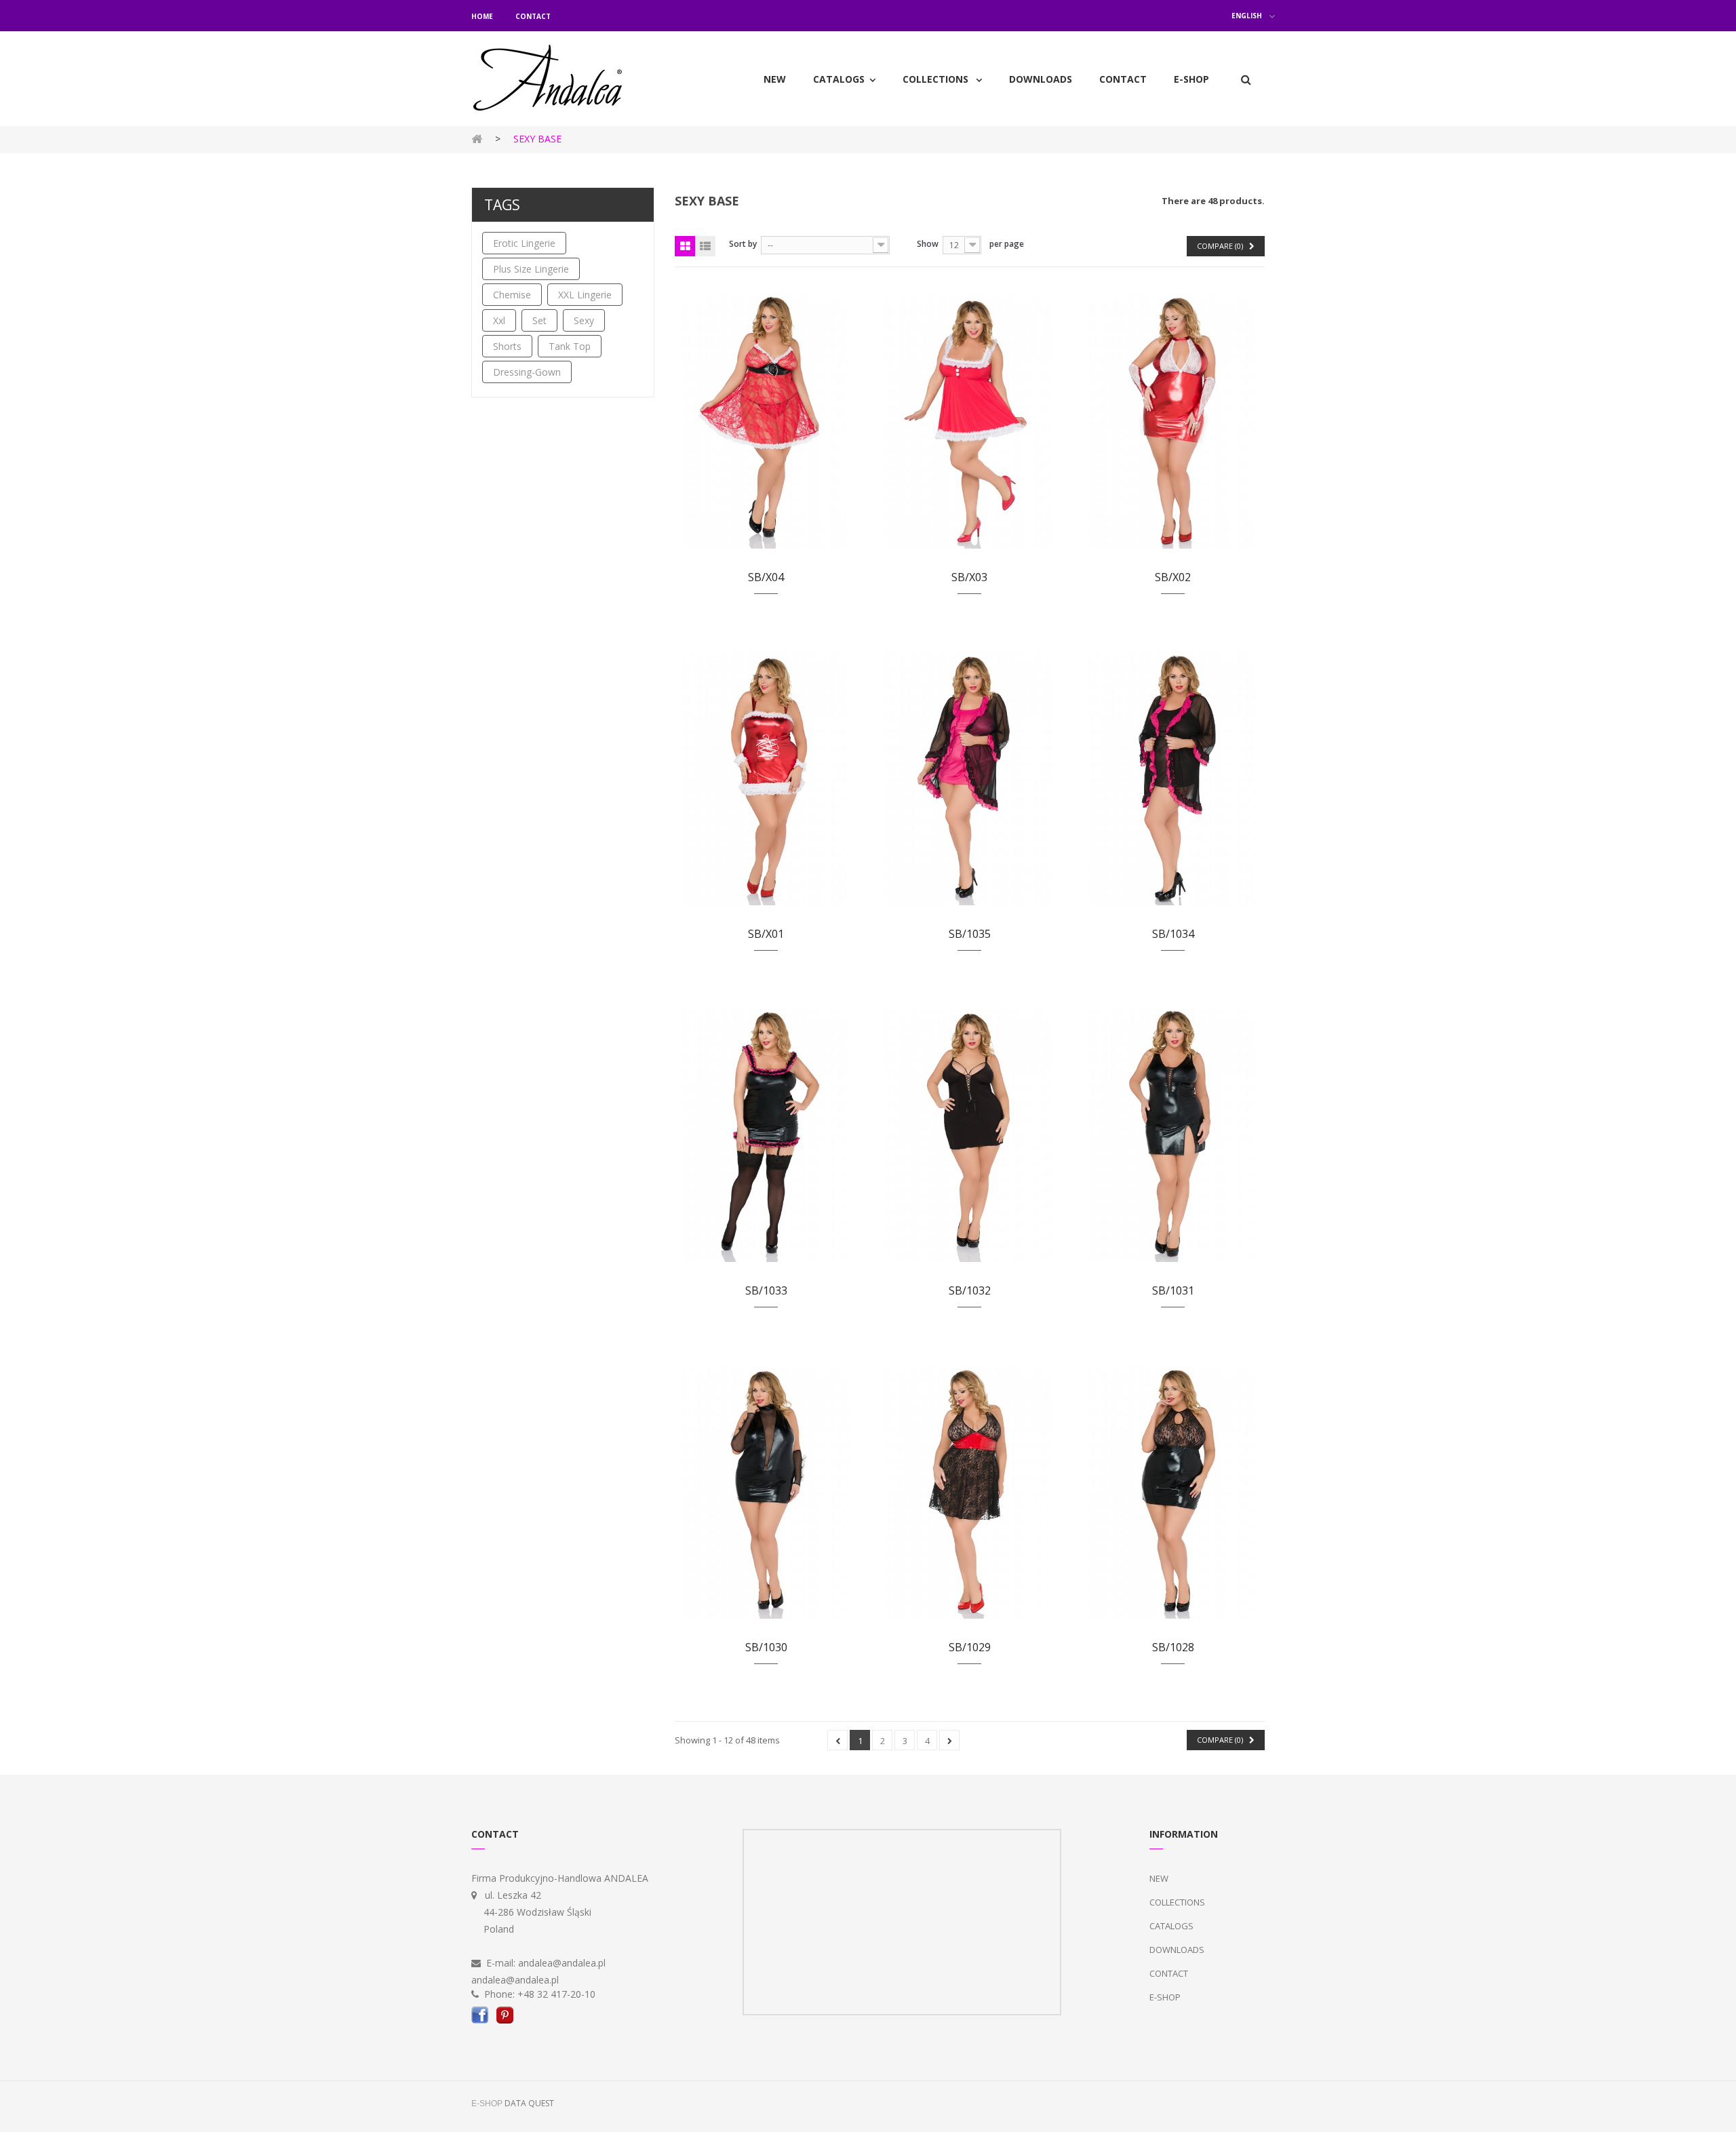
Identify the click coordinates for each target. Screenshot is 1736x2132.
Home (482, 16)
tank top (570, 346)
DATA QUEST (529, 2103)
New (1159, 1878)
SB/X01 (766, 934)
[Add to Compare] (763, 436)
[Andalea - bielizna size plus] (563, 79)
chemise (512, 295)
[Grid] (685, 246)
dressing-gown (527, 372)
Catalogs (1171, 1926)
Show (928, 244)
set (539, 320)
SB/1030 (766, 1647)
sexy (584, 320)
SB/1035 (970, 934)
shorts (507, 346)
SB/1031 (1173, 1290)
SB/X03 (969, 577)
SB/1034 (1173, 934)
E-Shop (1165, 1997)
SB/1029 (970, 1647)
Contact (533, 16)
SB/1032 (970, 1290)
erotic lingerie (524, 243)
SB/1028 (1173, 1647)
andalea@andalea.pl (562, 1963)
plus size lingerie (531, 269)
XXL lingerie (585, 295)
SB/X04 (766, 577)
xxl (499, 320)
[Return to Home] (477, 138)
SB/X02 (1173, 577)
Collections (1177, 1902)
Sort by (743, 244)
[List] (705, 246)
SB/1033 (766, 1290)
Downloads (1177, 1950)
